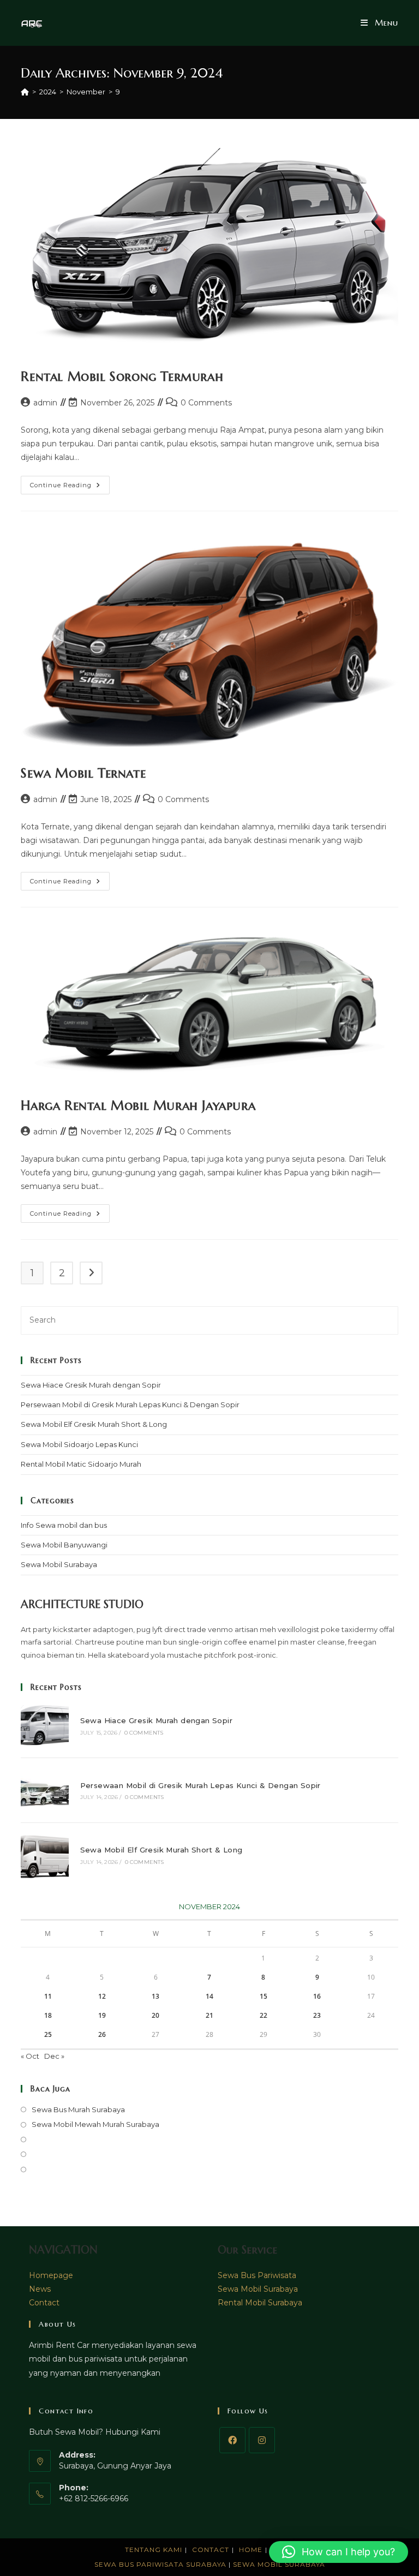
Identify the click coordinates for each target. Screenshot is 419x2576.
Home (251, 2550)
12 (102, 1996)
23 (317, 2015)
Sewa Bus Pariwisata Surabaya (161, 2564)
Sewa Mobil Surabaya (59, 1564)
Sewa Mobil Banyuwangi (64, 1545)
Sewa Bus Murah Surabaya (78, 2109)
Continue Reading (70, 487)
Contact (44, 2303)
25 (48, 2034)
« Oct (30, 2056)
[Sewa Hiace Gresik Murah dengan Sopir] (44, 1726)
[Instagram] (262, 2440)
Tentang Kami (154, 2550)
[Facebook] (232, 2440)
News (40, 2289)
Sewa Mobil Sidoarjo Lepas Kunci (79, 1444)
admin (45, 403)
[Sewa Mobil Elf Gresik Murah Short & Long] (44, 1855)
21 (209, 2015)
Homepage (51, 2275)
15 (264, 1996)
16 (317, 1996)
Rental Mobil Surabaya (260, 2303)
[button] (339, 2552)
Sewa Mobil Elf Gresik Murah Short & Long (94, 1424)
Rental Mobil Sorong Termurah (122, 376)
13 (155, 1996)
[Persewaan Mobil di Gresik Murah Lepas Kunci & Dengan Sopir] (44, 1790)
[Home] (25, 92)
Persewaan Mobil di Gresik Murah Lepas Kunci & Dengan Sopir (130, 1404)
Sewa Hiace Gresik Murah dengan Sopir (91, 1385)
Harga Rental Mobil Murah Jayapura (138, 1105)
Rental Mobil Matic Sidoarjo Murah (81, 1464)
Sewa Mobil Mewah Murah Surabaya (95, 2124)
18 (48, 2015)
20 (155, 2015)
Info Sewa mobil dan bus (64, 1525)
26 (102, 2034)
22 (264, 2015)
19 (102, 2015)
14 (209, 1996)
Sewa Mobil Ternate (83, 773)
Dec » (54, 2056)
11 (48, 1996)
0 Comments (206, 403)
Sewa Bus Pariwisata (257, 2275)
